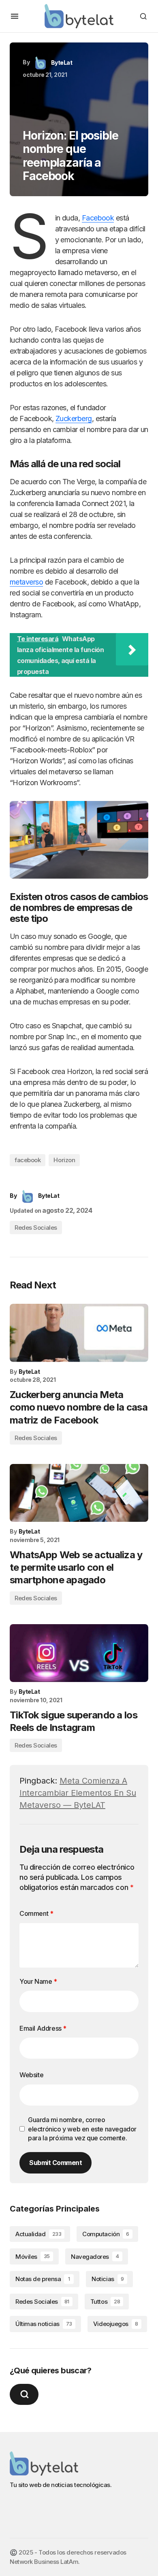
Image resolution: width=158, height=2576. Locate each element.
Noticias (108, 2279)
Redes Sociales (36, 1228)
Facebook (98, 218)
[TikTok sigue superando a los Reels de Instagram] (79, 1653)
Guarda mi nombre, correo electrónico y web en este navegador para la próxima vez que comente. (82, 2129)
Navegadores (95, 2257)
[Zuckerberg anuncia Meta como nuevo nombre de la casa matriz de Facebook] (79, 1333)
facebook (28, 1160)
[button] (15, 16)
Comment (36, 1913)
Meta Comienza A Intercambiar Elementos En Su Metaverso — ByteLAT (78, 1793)
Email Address (43, 2028)
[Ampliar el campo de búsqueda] (24, 2394)
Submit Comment (56, 2163)
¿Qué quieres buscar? (50, 2371)
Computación (106, 2234)
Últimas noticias (44, 2324)
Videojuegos (116, 2324)
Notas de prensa (43, 2279)
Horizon (64, 1160)
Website (31, 2075)
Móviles (33, 2257)
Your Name (38, 1981)
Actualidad (38, 2234)
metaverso (26, 582)
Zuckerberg (74, 418)
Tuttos (105, 2302)
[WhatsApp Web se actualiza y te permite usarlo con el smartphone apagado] (79, 1493)
